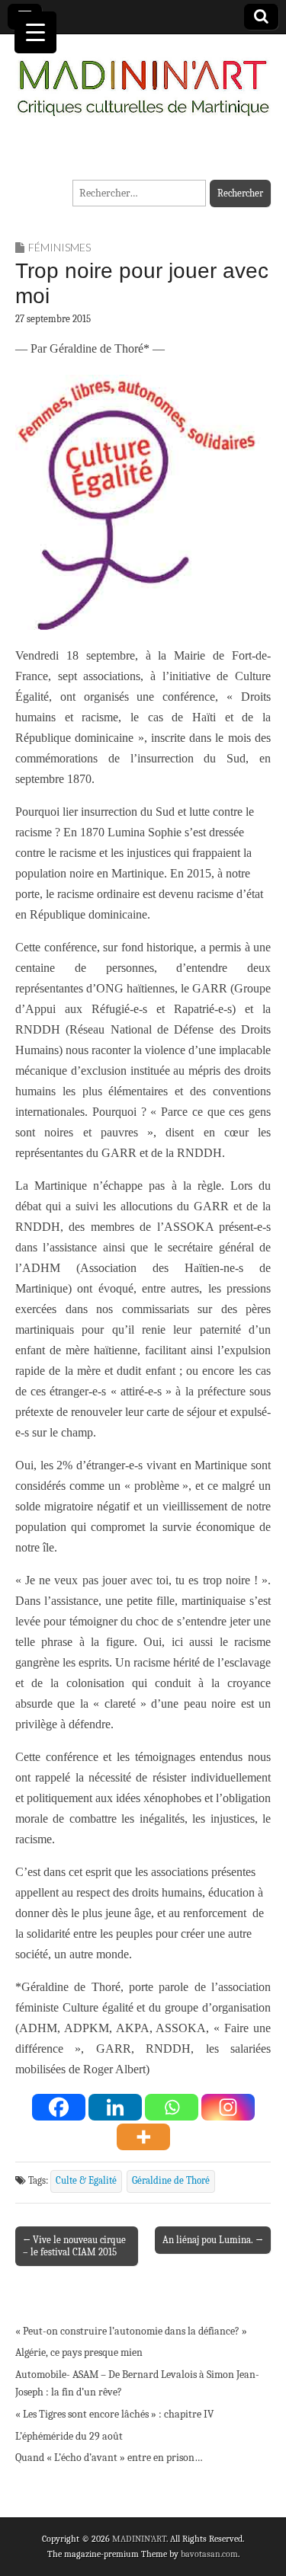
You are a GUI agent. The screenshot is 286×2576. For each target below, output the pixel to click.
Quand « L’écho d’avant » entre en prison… (109, 2458)
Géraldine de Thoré (171, 2181)
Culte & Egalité (86, 2181)
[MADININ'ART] (143, 79)
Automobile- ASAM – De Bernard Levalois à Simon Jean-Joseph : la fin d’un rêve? (137, 2384)
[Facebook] (59, 2107)
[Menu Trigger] (35, 32)
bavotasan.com (209, 2554)
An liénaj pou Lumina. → (213, 2240)
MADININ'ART (139, 2539)
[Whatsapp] (172, 2107)
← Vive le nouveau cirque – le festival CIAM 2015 (74, 2246)
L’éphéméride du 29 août (69, 2436)
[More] (143, 2137)
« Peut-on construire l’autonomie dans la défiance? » (131, 2331)
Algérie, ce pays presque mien (79, 2352)
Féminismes (59, 247)
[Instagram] (228, 2107)
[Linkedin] (115, 2107)
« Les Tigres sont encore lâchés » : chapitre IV (114, 2414)
